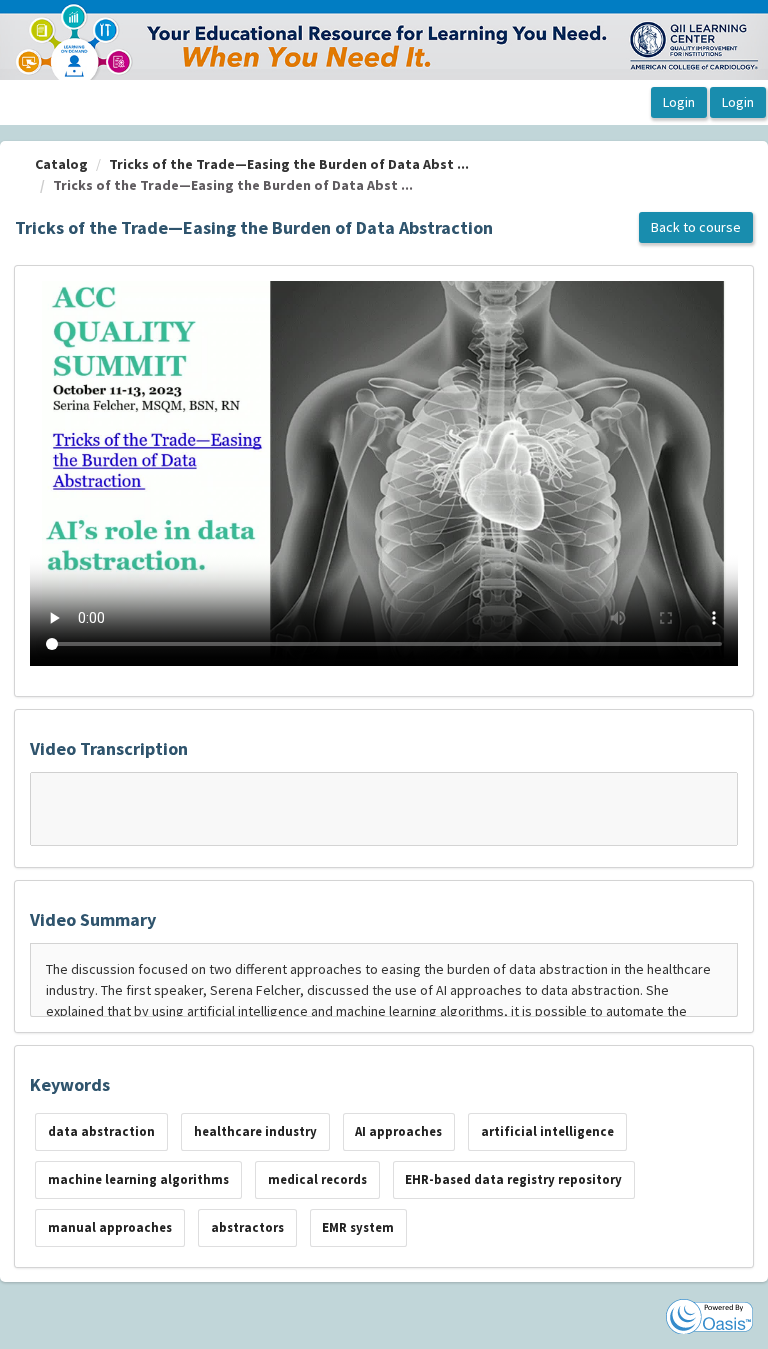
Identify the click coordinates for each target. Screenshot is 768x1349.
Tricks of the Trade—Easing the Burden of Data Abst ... (289, 164)
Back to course (696, 227)
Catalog (61, 164)
